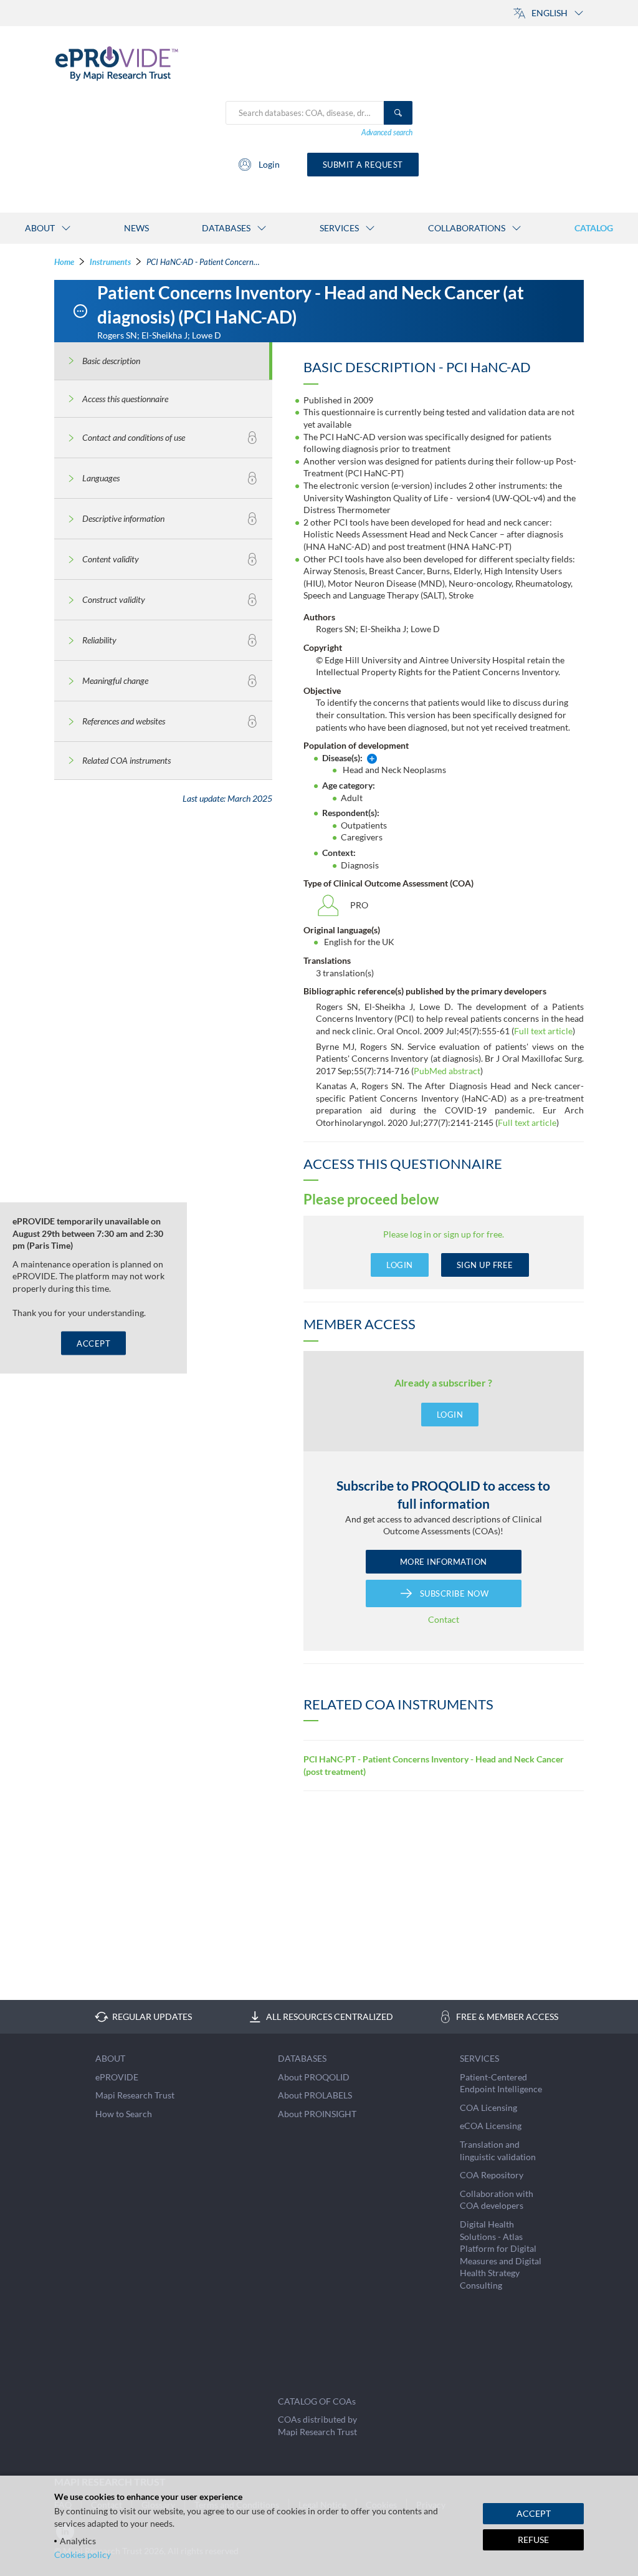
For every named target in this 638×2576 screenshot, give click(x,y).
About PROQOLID (314, 2077)
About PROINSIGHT (317, 2114)
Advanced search (387, 132)
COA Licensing (488, 2107)
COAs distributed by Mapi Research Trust (317, 2425)
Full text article (543, 1031)
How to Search (124, 2114)
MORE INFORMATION (444, 1562)
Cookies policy (83, 2554)
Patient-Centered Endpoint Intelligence (501, 2083)
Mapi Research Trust (135, 2095)
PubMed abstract (447, 1071)
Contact (444, 1619)
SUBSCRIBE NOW (455, 1593)
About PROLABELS (315, 2095)
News (136, 228)
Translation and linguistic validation (498, 2151)
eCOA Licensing (491, 2126)
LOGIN (400, 1265)
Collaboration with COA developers (497, 2200)
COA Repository (492, 2175)
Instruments (110, 262)
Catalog (594, 228)
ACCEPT (93, 1343)
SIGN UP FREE (485, 1265)
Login (269, 164)
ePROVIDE (117, 2077)
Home (64, 262)
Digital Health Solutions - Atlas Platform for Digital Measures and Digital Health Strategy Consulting (501, 2255)
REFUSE (533, 2540)
